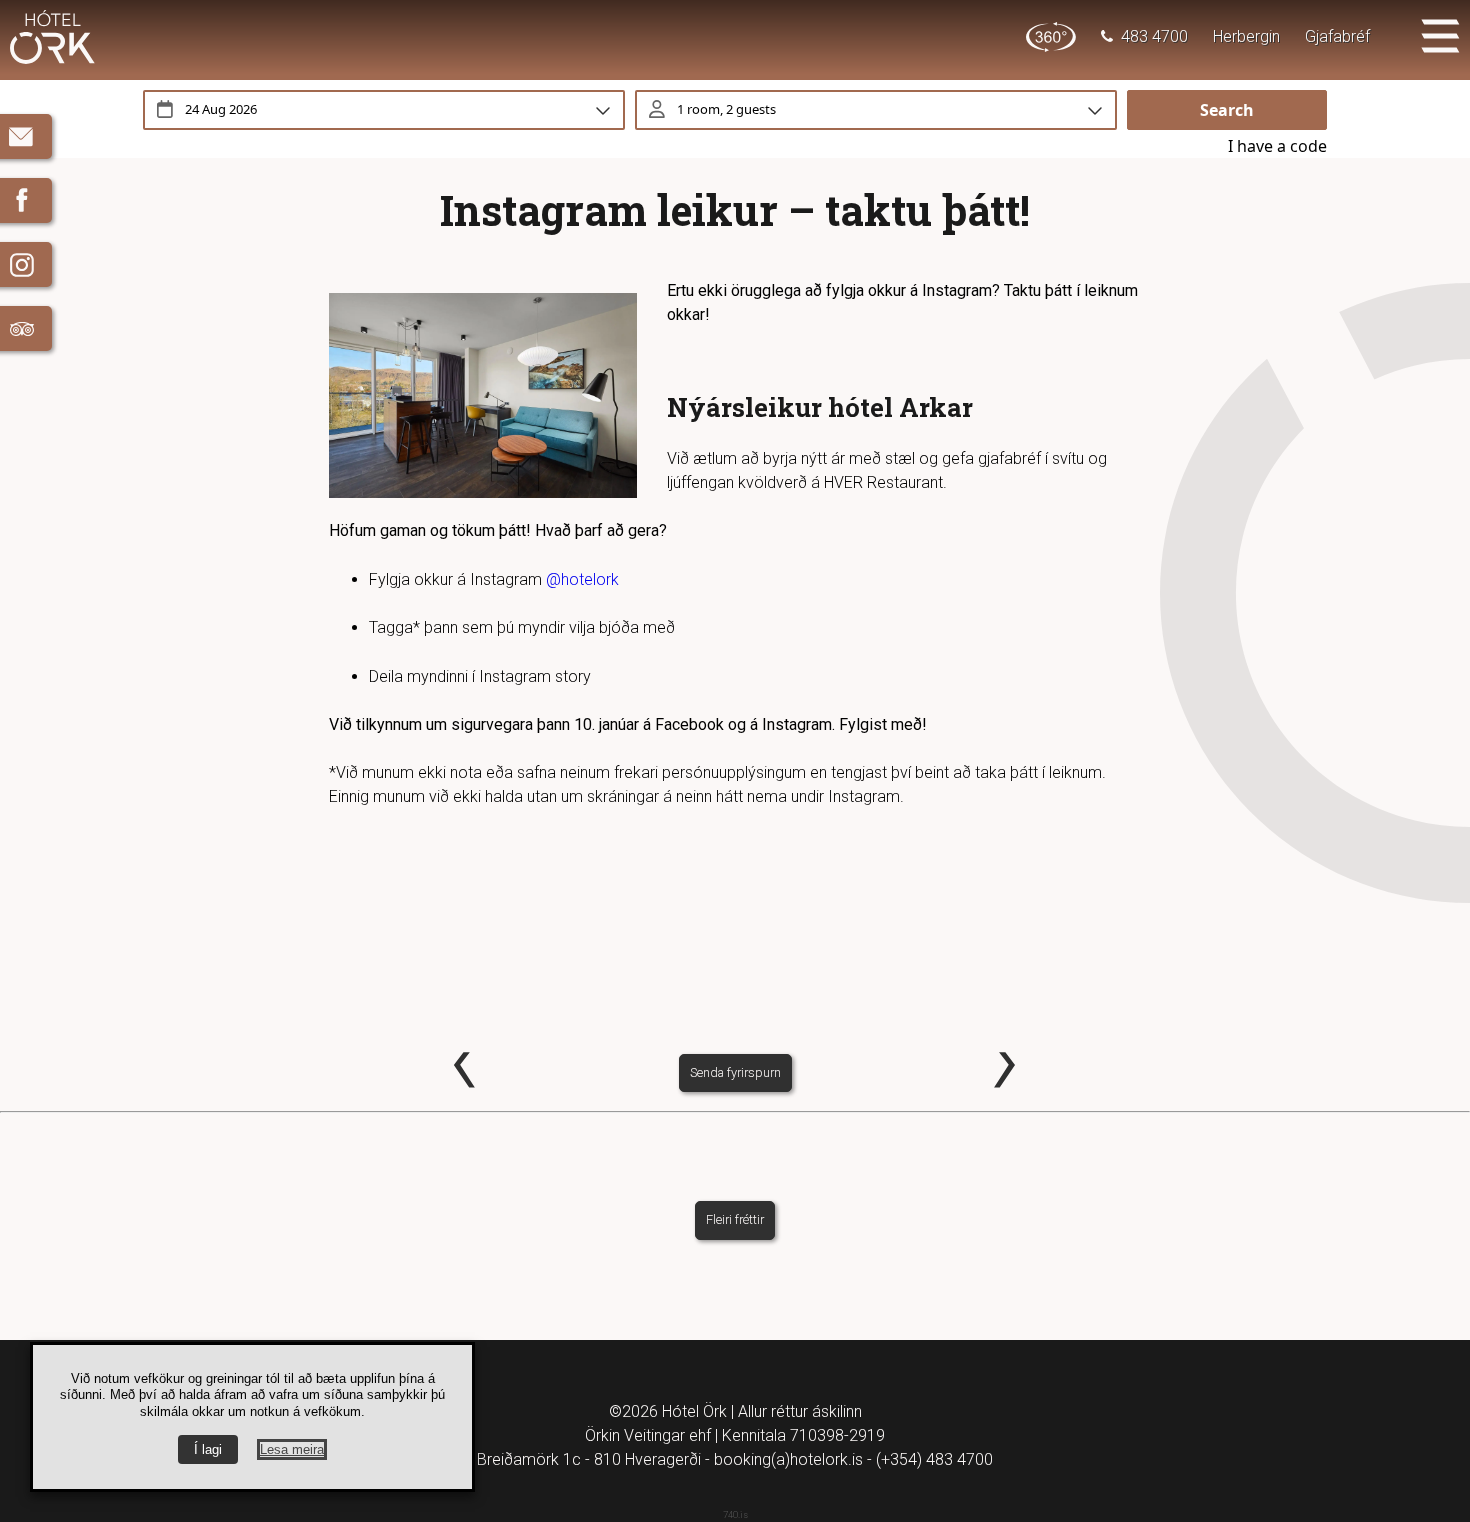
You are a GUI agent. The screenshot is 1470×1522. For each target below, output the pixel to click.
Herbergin (1246, 36)
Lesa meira (292, 1449)
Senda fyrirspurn (735, 1072)
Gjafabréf (1337, 36)
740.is (735, 1514)
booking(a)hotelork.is (788, 1459)
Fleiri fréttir (735, 1219)
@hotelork (582, 579)
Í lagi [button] (208, 1449)
